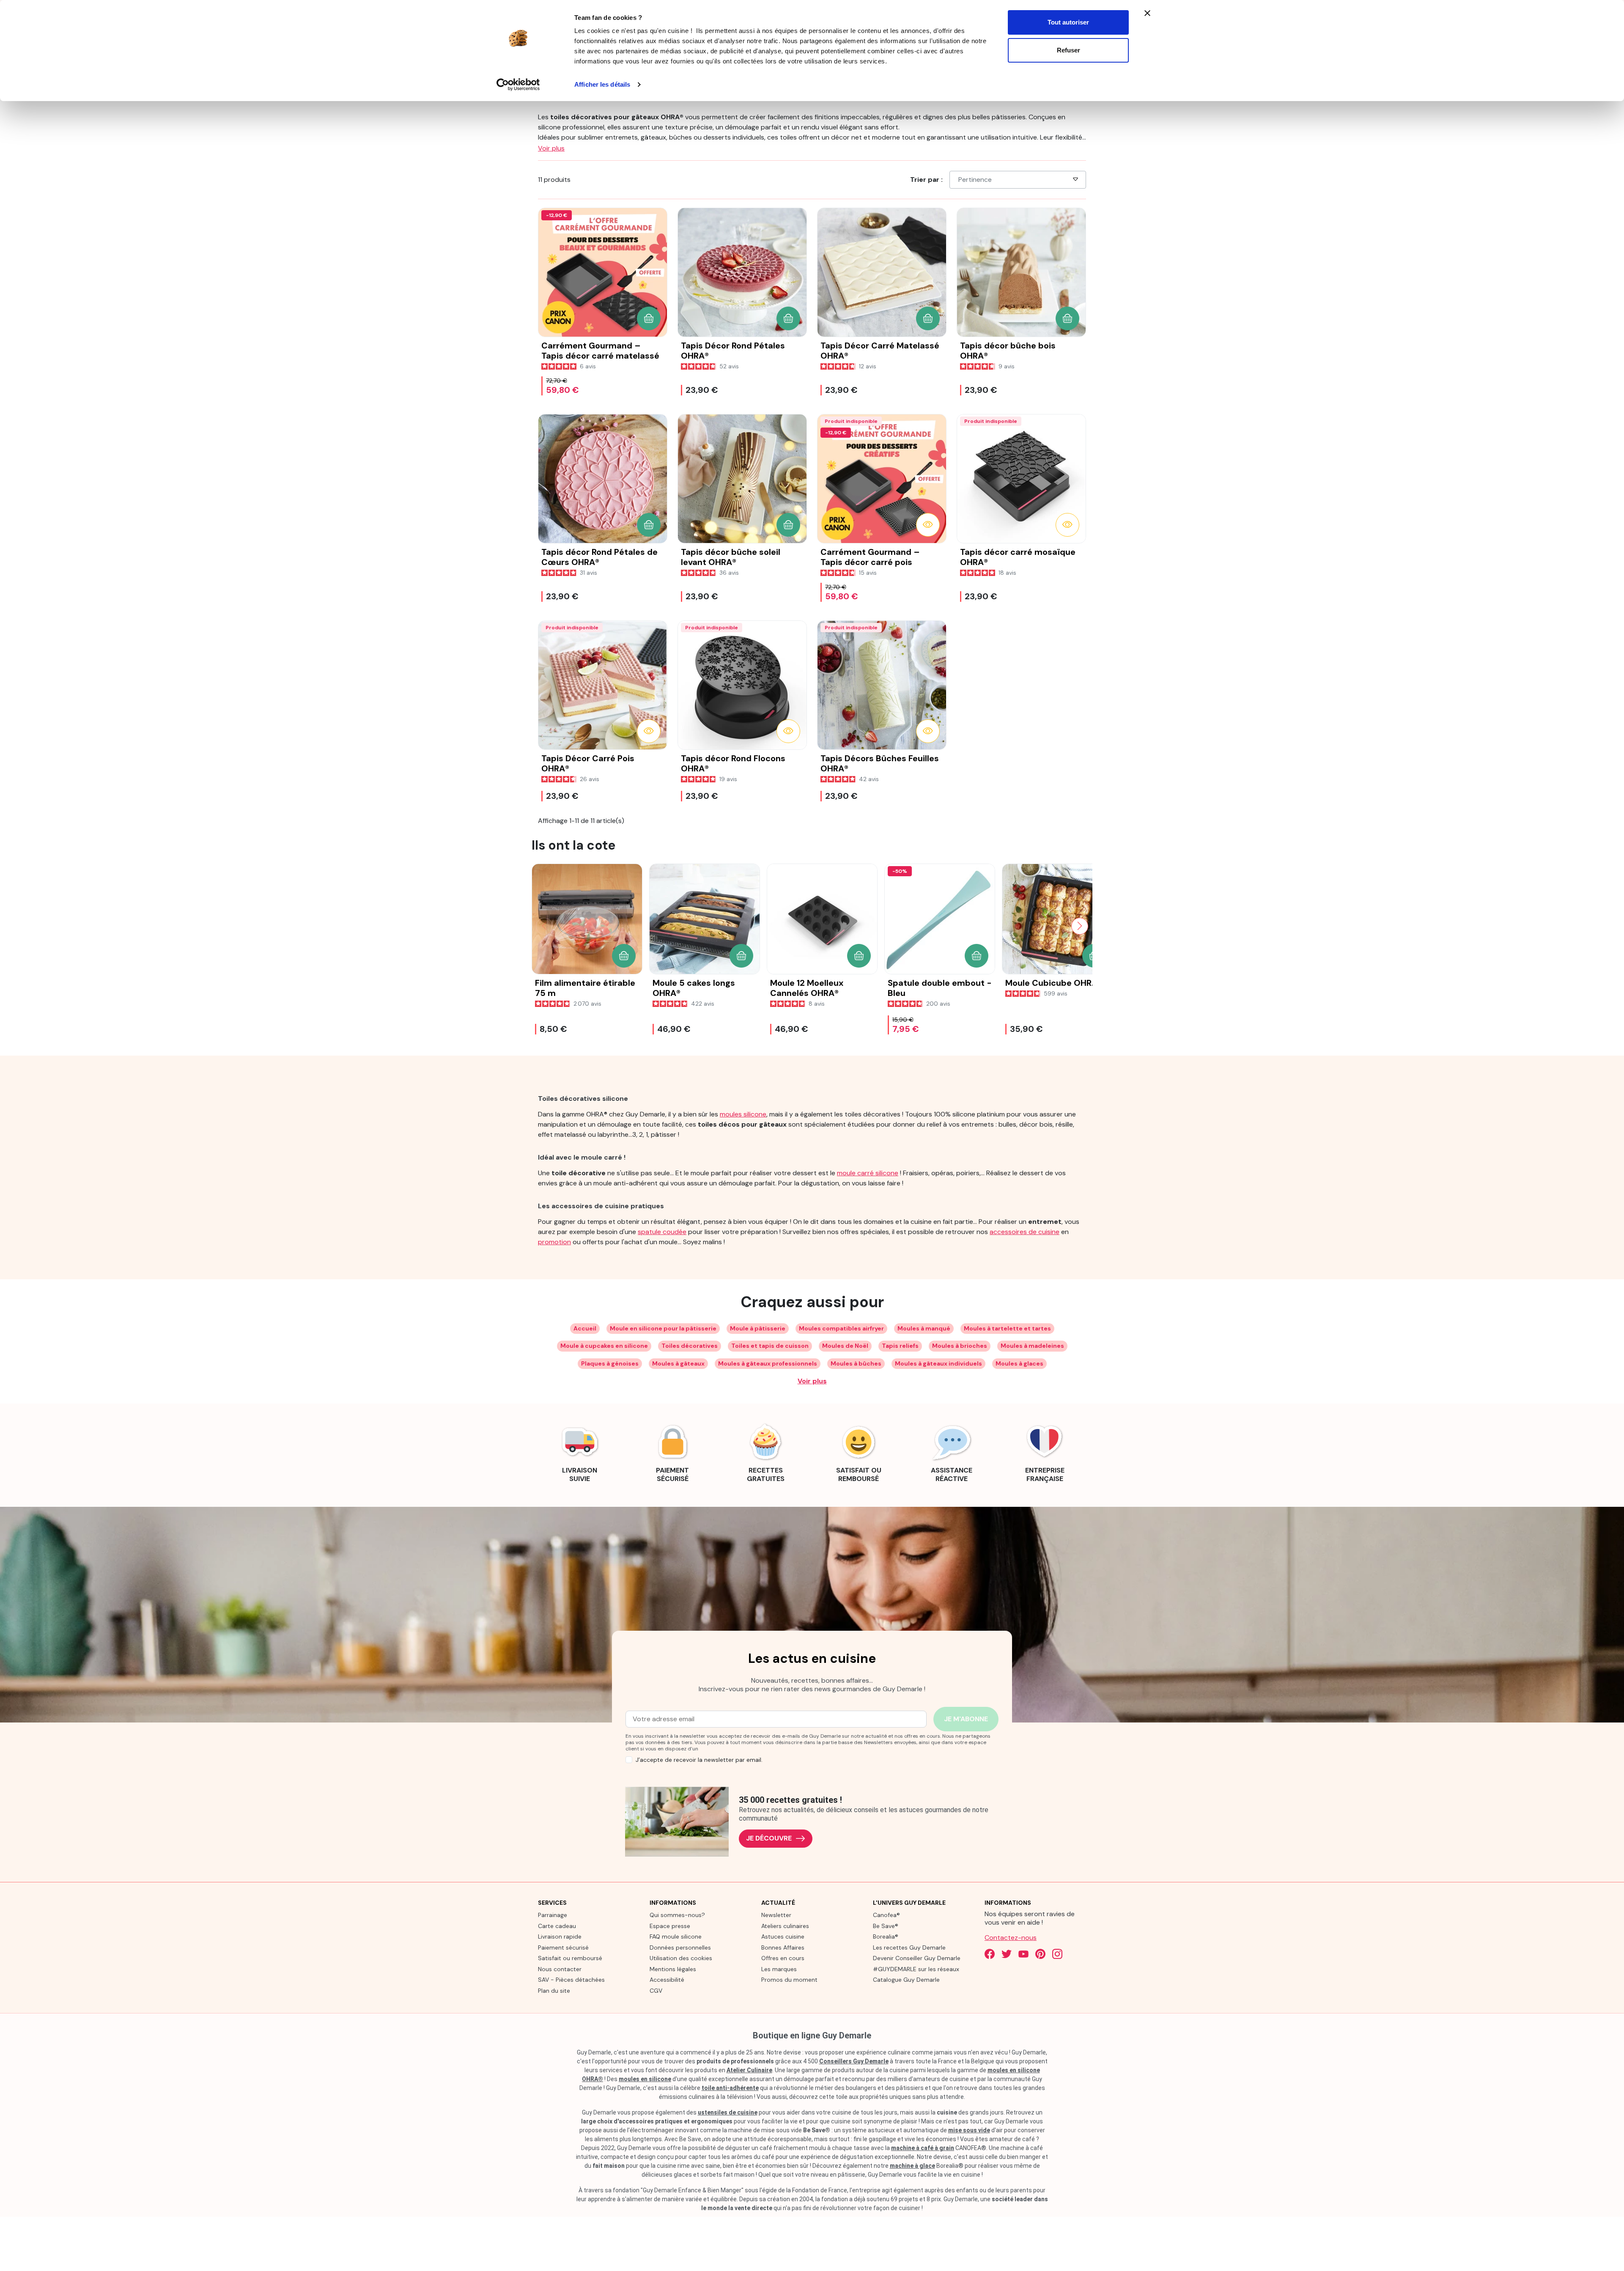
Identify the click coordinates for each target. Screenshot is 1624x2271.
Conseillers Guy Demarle (854, 2061)
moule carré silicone (868, 1173)
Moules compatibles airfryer (841, 1328)
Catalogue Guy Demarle (906, 1980)
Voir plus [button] (551, 148)
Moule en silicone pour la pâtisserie (663, 1328)
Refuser (1068, 50)
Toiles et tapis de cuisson (770, 1346)
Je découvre (769, 1838)
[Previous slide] (544, 926)
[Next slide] (1080, 926)
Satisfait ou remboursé (570, 1958)
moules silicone (743, 1114)
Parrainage (553, 1915)
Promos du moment (789, 1980)
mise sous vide (969, 2130)
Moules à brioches (960, 1346)
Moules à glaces (1019, 1363)
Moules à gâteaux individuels (938, 1363)
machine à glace (912, 2166)
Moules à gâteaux (678, 1363)
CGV (656, 1991)
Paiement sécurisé (563, 1947)
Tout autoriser (1068, 22)
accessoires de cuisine (1025, 1232)
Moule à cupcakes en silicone (604, 1346)
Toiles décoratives (690, 1346)
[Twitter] (1007, 1954)
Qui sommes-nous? (677, 1915)
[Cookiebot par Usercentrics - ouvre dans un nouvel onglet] (518, 85)
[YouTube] (1023, 1954)
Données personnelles (680, 1947)
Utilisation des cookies (681, 1958)
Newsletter (776, 1915)
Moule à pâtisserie (758, 1328)
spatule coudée (662, 1232)
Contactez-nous (1011, 1938)
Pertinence (975, 180)
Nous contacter (560, 1969)
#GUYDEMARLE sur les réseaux (916, 1969)
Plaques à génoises (610, 1363)
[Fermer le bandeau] (1147, 13)
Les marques (779, 1969)
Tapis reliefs (900, 1346)
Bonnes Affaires (783, 1947)
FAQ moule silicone (676, 1936)
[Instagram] (1057, 1954)
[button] (649, 318)
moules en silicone (645, 2079)
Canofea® (886, 1915)
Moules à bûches (856, 1363)
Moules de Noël (845, 1346)
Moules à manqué (924, 1328)
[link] (579, 1452)
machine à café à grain (923, 2148)
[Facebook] (990, 1954)
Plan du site (554, 1991)
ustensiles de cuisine (728, 2112)
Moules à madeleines (1032, 1346)
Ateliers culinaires (785, 1926)
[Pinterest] (1040, 1954)
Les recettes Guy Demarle (909, 1947)
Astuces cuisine (783, 1936)
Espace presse (670, 1926)
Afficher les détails (602, 84)
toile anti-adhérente (730, 2088)
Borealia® (886, 1936)
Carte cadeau (557, 1926)
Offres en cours (783, 1958)
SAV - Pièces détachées (571, 1980)
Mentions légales (673, 1969)
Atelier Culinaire (749, 2070)
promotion (554, 1242)
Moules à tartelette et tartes (1007, 1328)
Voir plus (812, 1381)
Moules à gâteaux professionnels (768, 1363)
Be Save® (886, 1926)
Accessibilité (667, 1980)
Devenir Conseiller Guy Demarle (917, 1958)
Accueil (585, 1328)
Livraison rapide (560, 1936)
